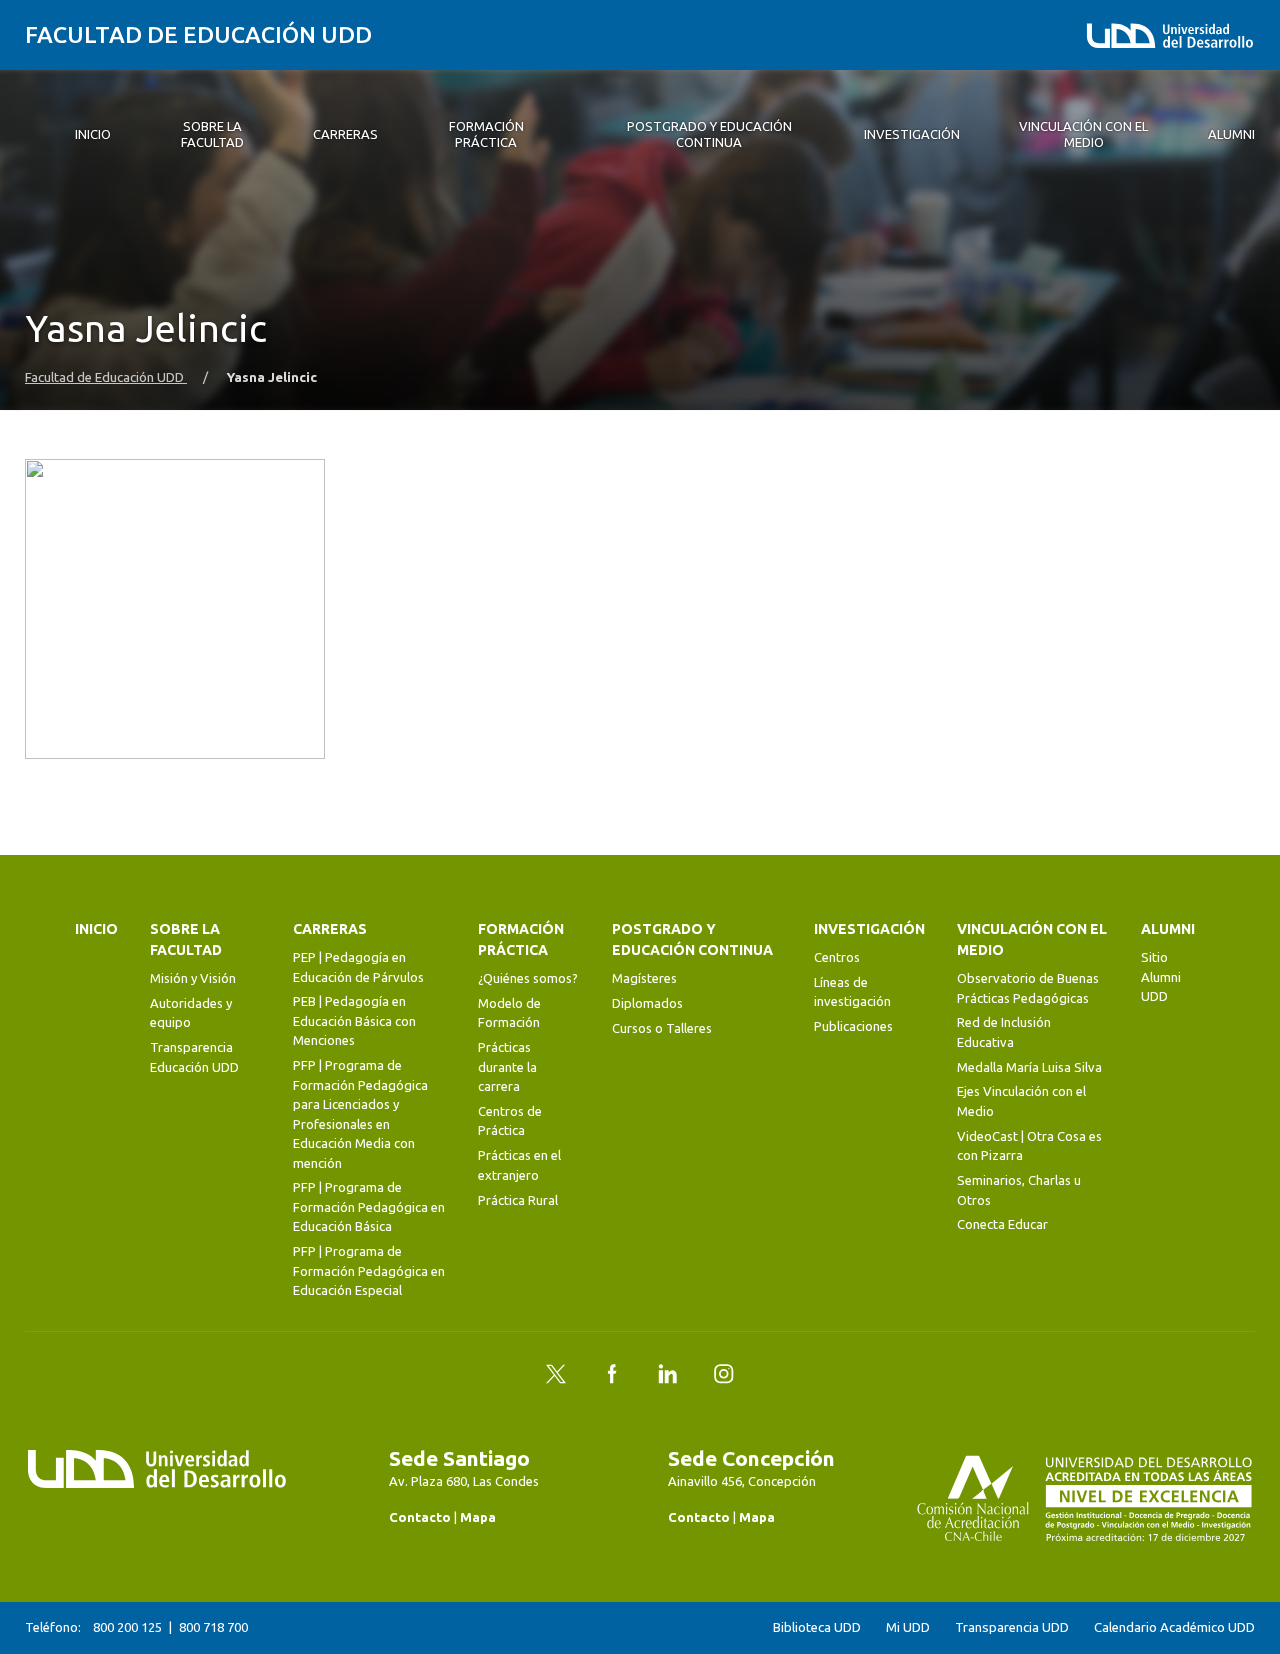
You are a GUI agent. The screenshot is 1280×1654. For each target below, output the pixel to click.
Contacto (420, 1517)
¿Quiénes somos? (528, 978)
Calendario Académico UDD (1174, 1627)
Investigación (869, 929)
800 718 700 (213, 1627)
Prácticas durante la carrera (507, 1066)
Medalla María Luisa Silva (1029, 1067)
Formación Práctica (521, 939)
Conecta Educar (1002, 1224)
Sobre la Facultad (186, 939)
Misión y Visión (193, 978)
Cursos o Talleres (662, 1028)
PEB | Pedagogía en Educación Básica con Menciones (354, 1020)
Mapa (478, 1517)
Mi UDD (908, 1627)
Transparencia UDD (1012, 1627)
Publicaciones (853, 1026)
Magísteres (644, 978)
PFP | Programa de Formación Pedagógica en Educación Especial (369, 1270)
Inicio (96, 929)
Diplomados (647, 1003)
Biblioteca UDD (817, 1627)
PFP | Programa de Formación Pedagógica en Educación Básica (369, 1206)
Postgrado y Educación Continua (692, 939)
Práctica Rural (518, 1200)
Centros (837, 957)
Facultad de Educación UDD (198, 34)
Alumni (1168, 929)
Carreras (330, 929)
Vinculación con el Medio (1032, 939)
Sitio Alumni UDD (1161, 976)
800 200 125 (127, 1627)
